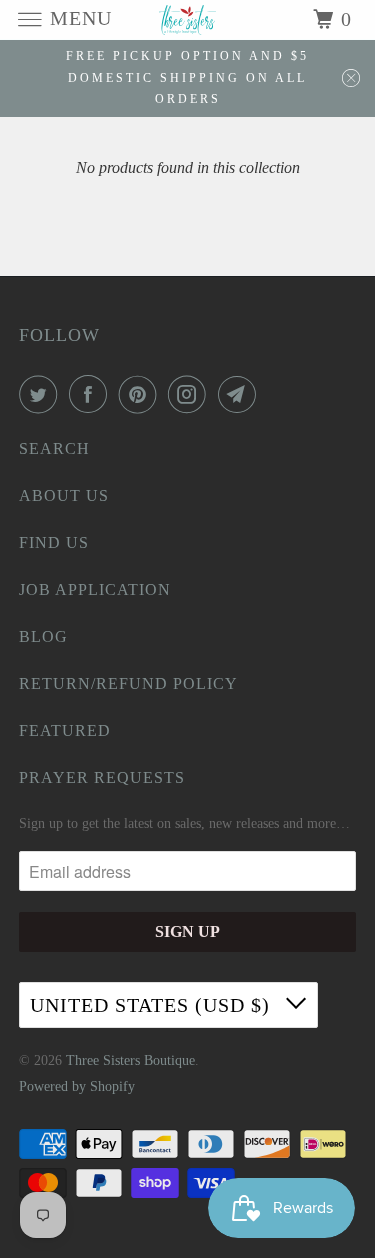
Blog (43, 636)
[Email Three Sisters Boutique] (241, 394)
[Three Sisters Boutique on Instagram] (191, 394)
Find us (54, 542)
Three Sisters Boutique (130, 1060)
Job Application (95, 589)
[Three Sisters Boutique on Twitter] (42, 394)
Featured (65, 730)
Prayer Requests (102, 777)
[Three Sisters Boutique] (188, 19)
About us (64, 495)
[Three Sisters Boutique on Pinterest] (142, 394)
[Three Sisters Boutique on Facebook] (92, 394)
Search (54, 448)
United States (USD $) (153, 1005)
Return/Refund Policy (128, 683)
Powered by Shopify (77, 1086)
